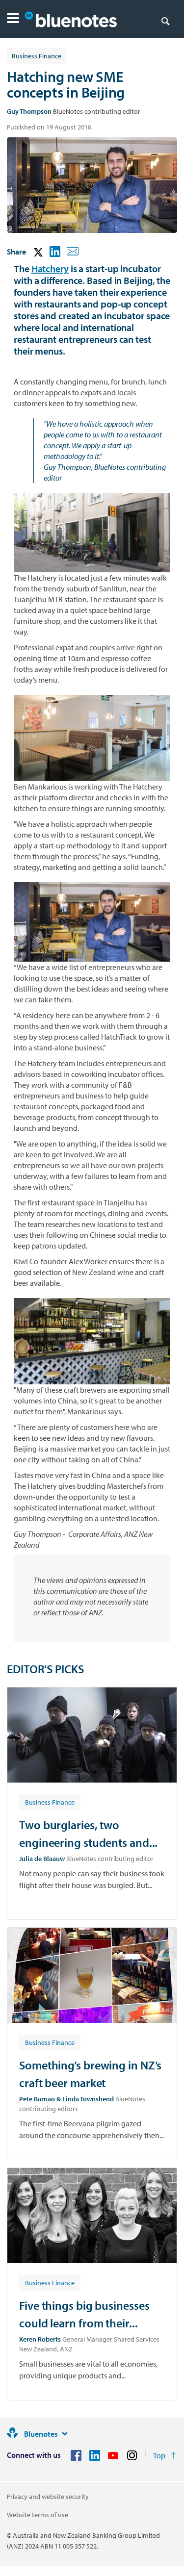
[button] (13, 19)
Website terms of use (38, 2515)
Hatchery (50, 268)
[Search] (165, 21)
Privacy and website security (48, 2497)
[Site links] (65, 2434)
